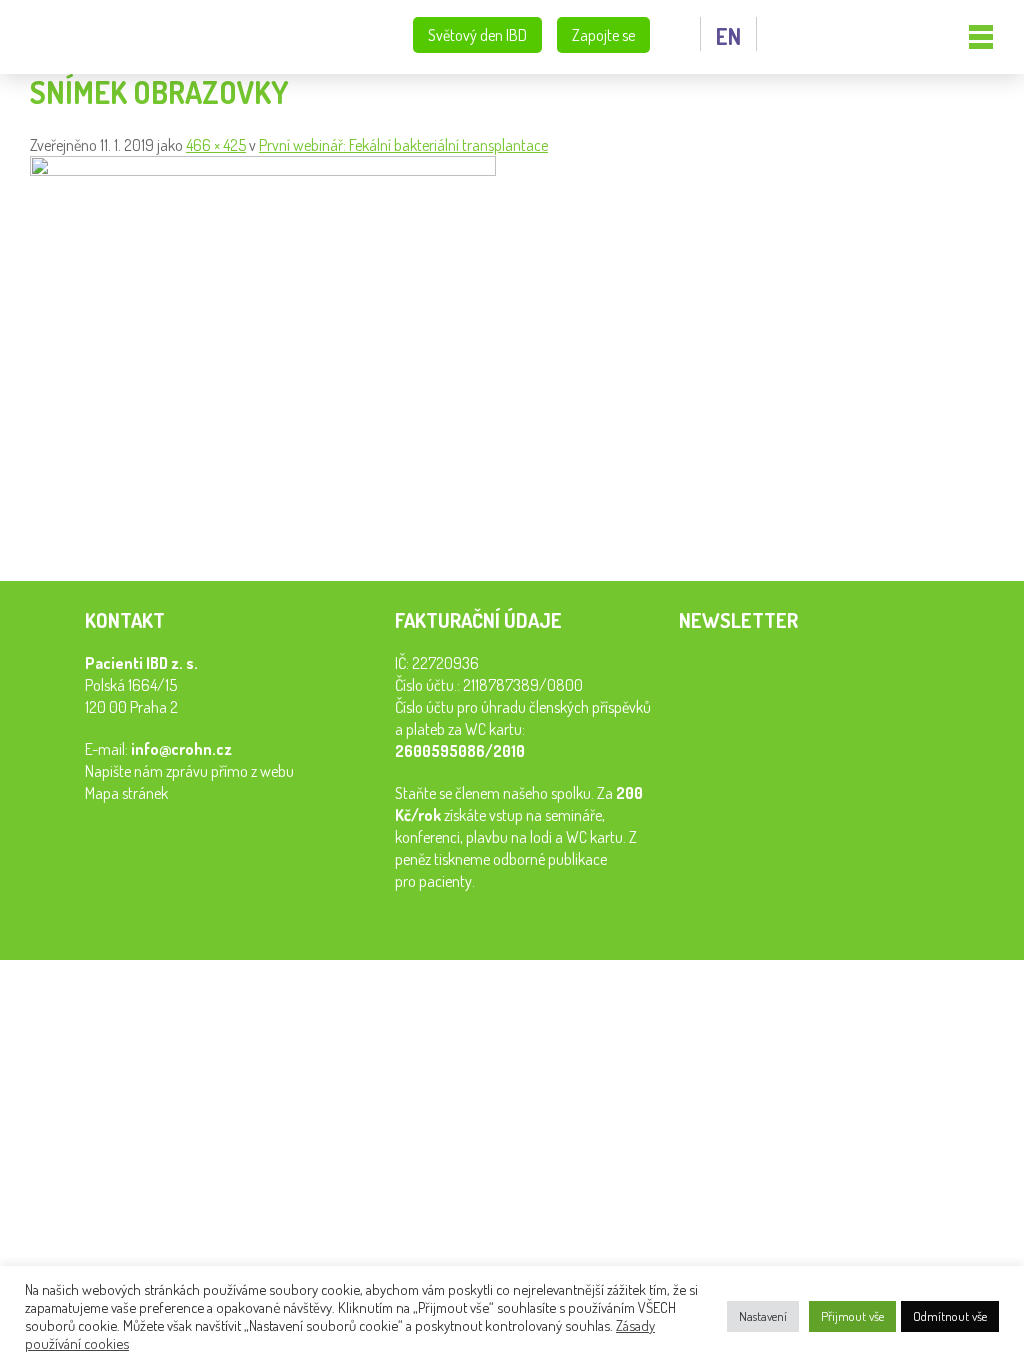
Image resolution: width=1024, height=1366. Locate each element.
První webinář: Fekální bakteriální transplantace (403, 145)
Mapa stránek (126, 793)
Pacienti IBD (114, 37)
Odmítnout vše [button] (950, 1316)
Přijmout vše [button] (852, 1316)
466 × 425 (216, 145)
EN (728, 36)
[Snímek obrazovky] (263, 170)
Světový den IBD (477, 35)
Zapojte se (603, 35)
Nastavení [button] (763, 1316)
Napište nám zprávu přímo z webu (189, 771)
